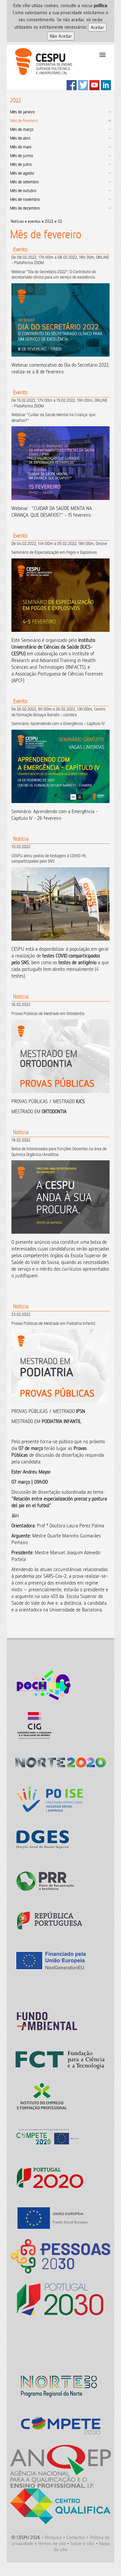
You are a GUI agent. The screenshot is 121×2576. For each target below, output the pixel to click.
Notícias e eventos (26, 221)
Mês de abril (20, 138)
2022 (49, 221)
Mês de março (22, 129)
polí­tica (100, 5)
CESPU (41, 67)
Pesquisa (53, 2537)
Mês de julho (21, 164)
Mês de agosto (22, 173)
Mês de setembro (24, 182)
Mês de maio (21, 147)
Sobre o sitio (82, 2543)
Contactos (76, 2537)
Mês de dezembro (25, 208)
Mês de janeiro (22, 112)
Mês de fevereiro (24, 120)
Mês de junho (22, 155)
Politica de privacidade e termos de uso (61, 2540)
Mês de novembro (25, 199)
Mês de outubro (23, 190)
